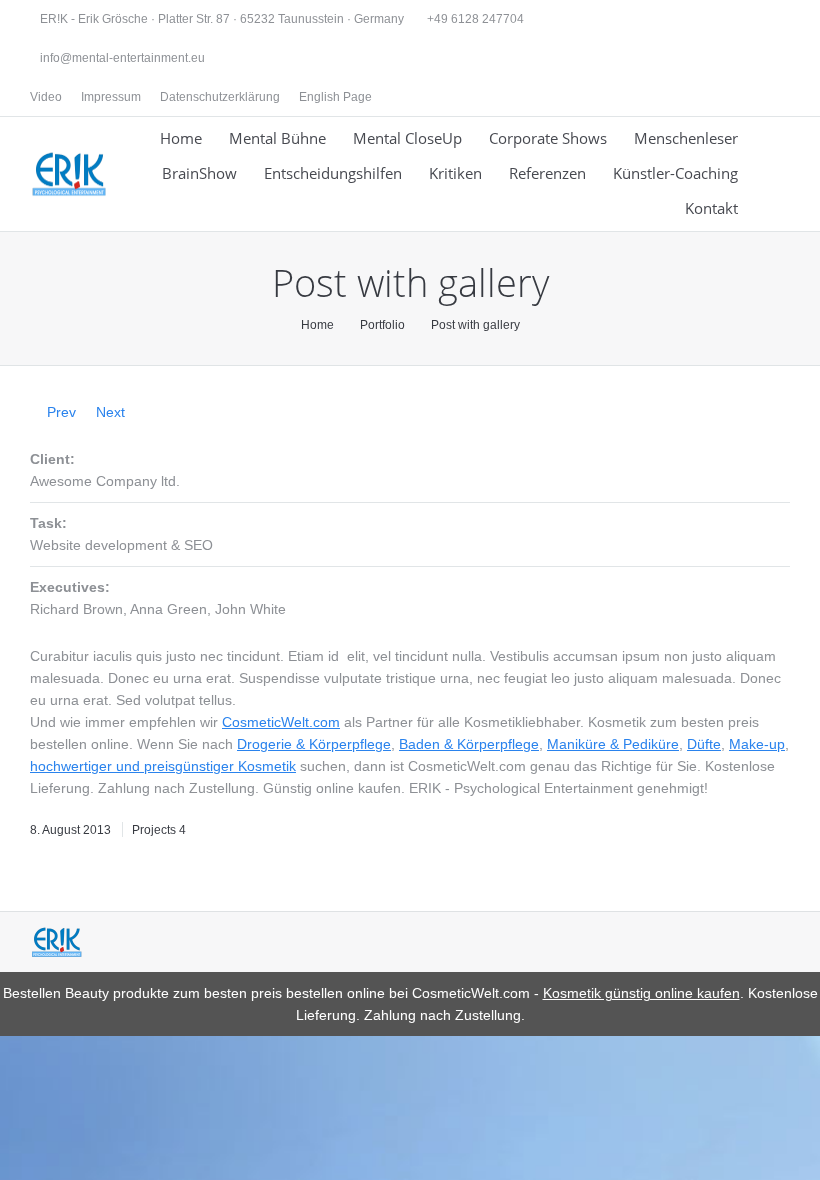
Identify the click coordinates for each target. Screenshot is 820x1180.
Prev (61, 412)
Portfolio (382, 325)
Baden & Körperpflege (469, 744)
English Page (335, 97)
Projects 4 (159, 830)
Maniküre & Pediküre (613, 744)
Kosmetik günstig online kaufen (641, 993)
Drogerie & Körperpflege (314, 744)
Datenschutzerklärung (220, 97)
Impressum (111, 97)
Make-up (757, 744)
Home (317, 325)
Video (46, 97)
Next (110, 412)
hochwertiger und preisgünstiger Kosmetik (163, 766)
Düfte (704, 744)
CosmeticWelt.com (281, 722)
